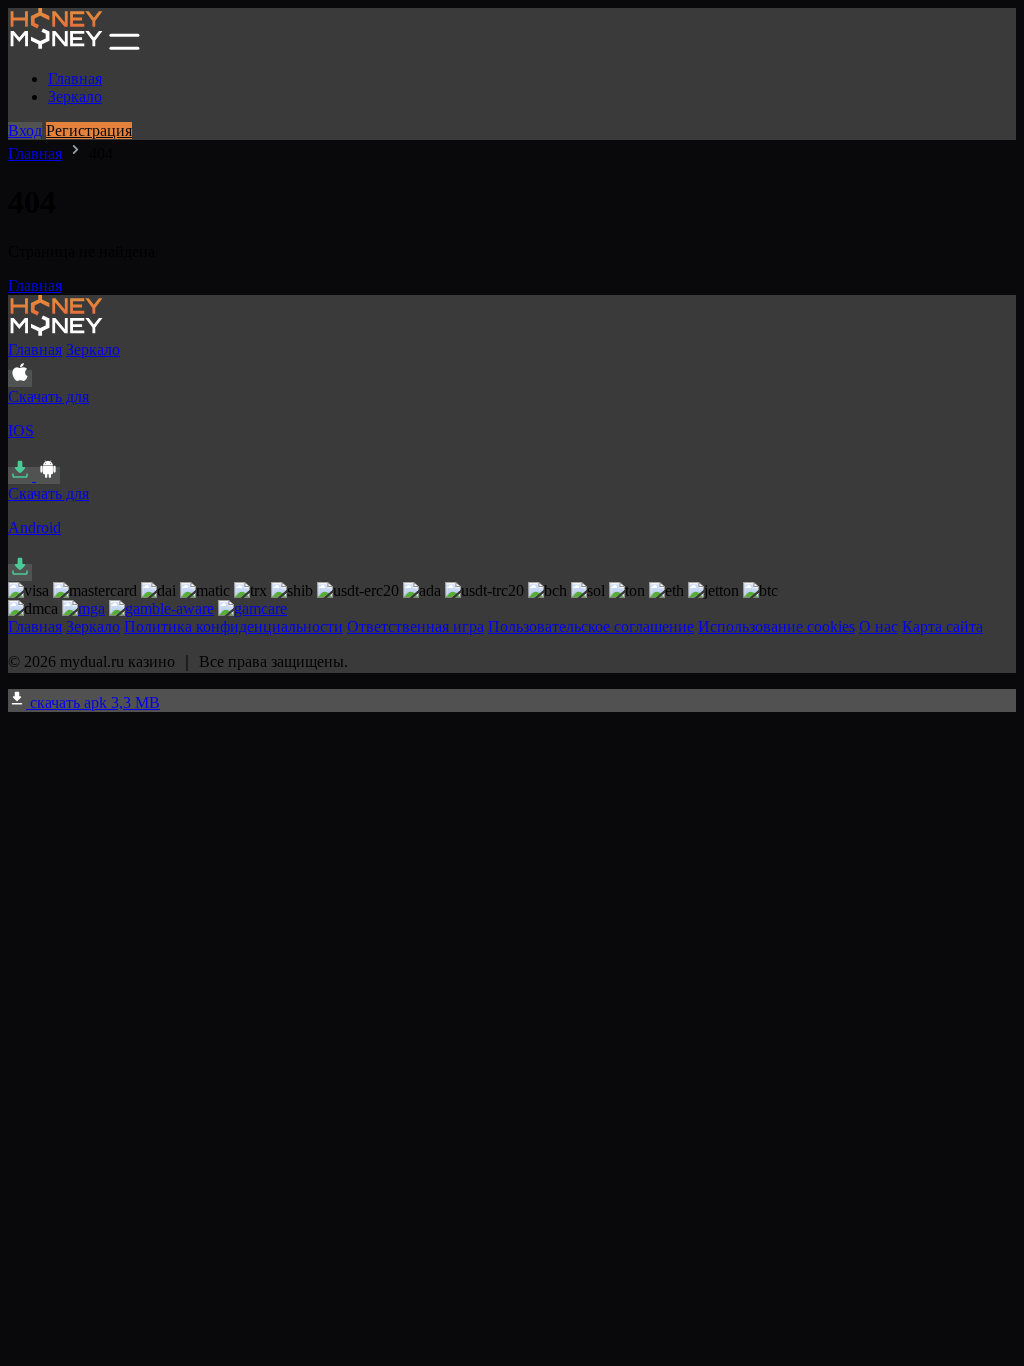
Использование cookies (776, 626)
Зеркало (75, 96)
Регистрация (89, 130)
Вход (25, 130)
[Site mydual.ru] (56, 44)
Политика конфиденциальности (233, 626)
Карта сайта (942, 626)
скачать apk (93, 702)
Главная (75, 78)
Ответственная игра (415, 626)
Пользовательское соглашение (591, 626)
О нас (878, 626)
